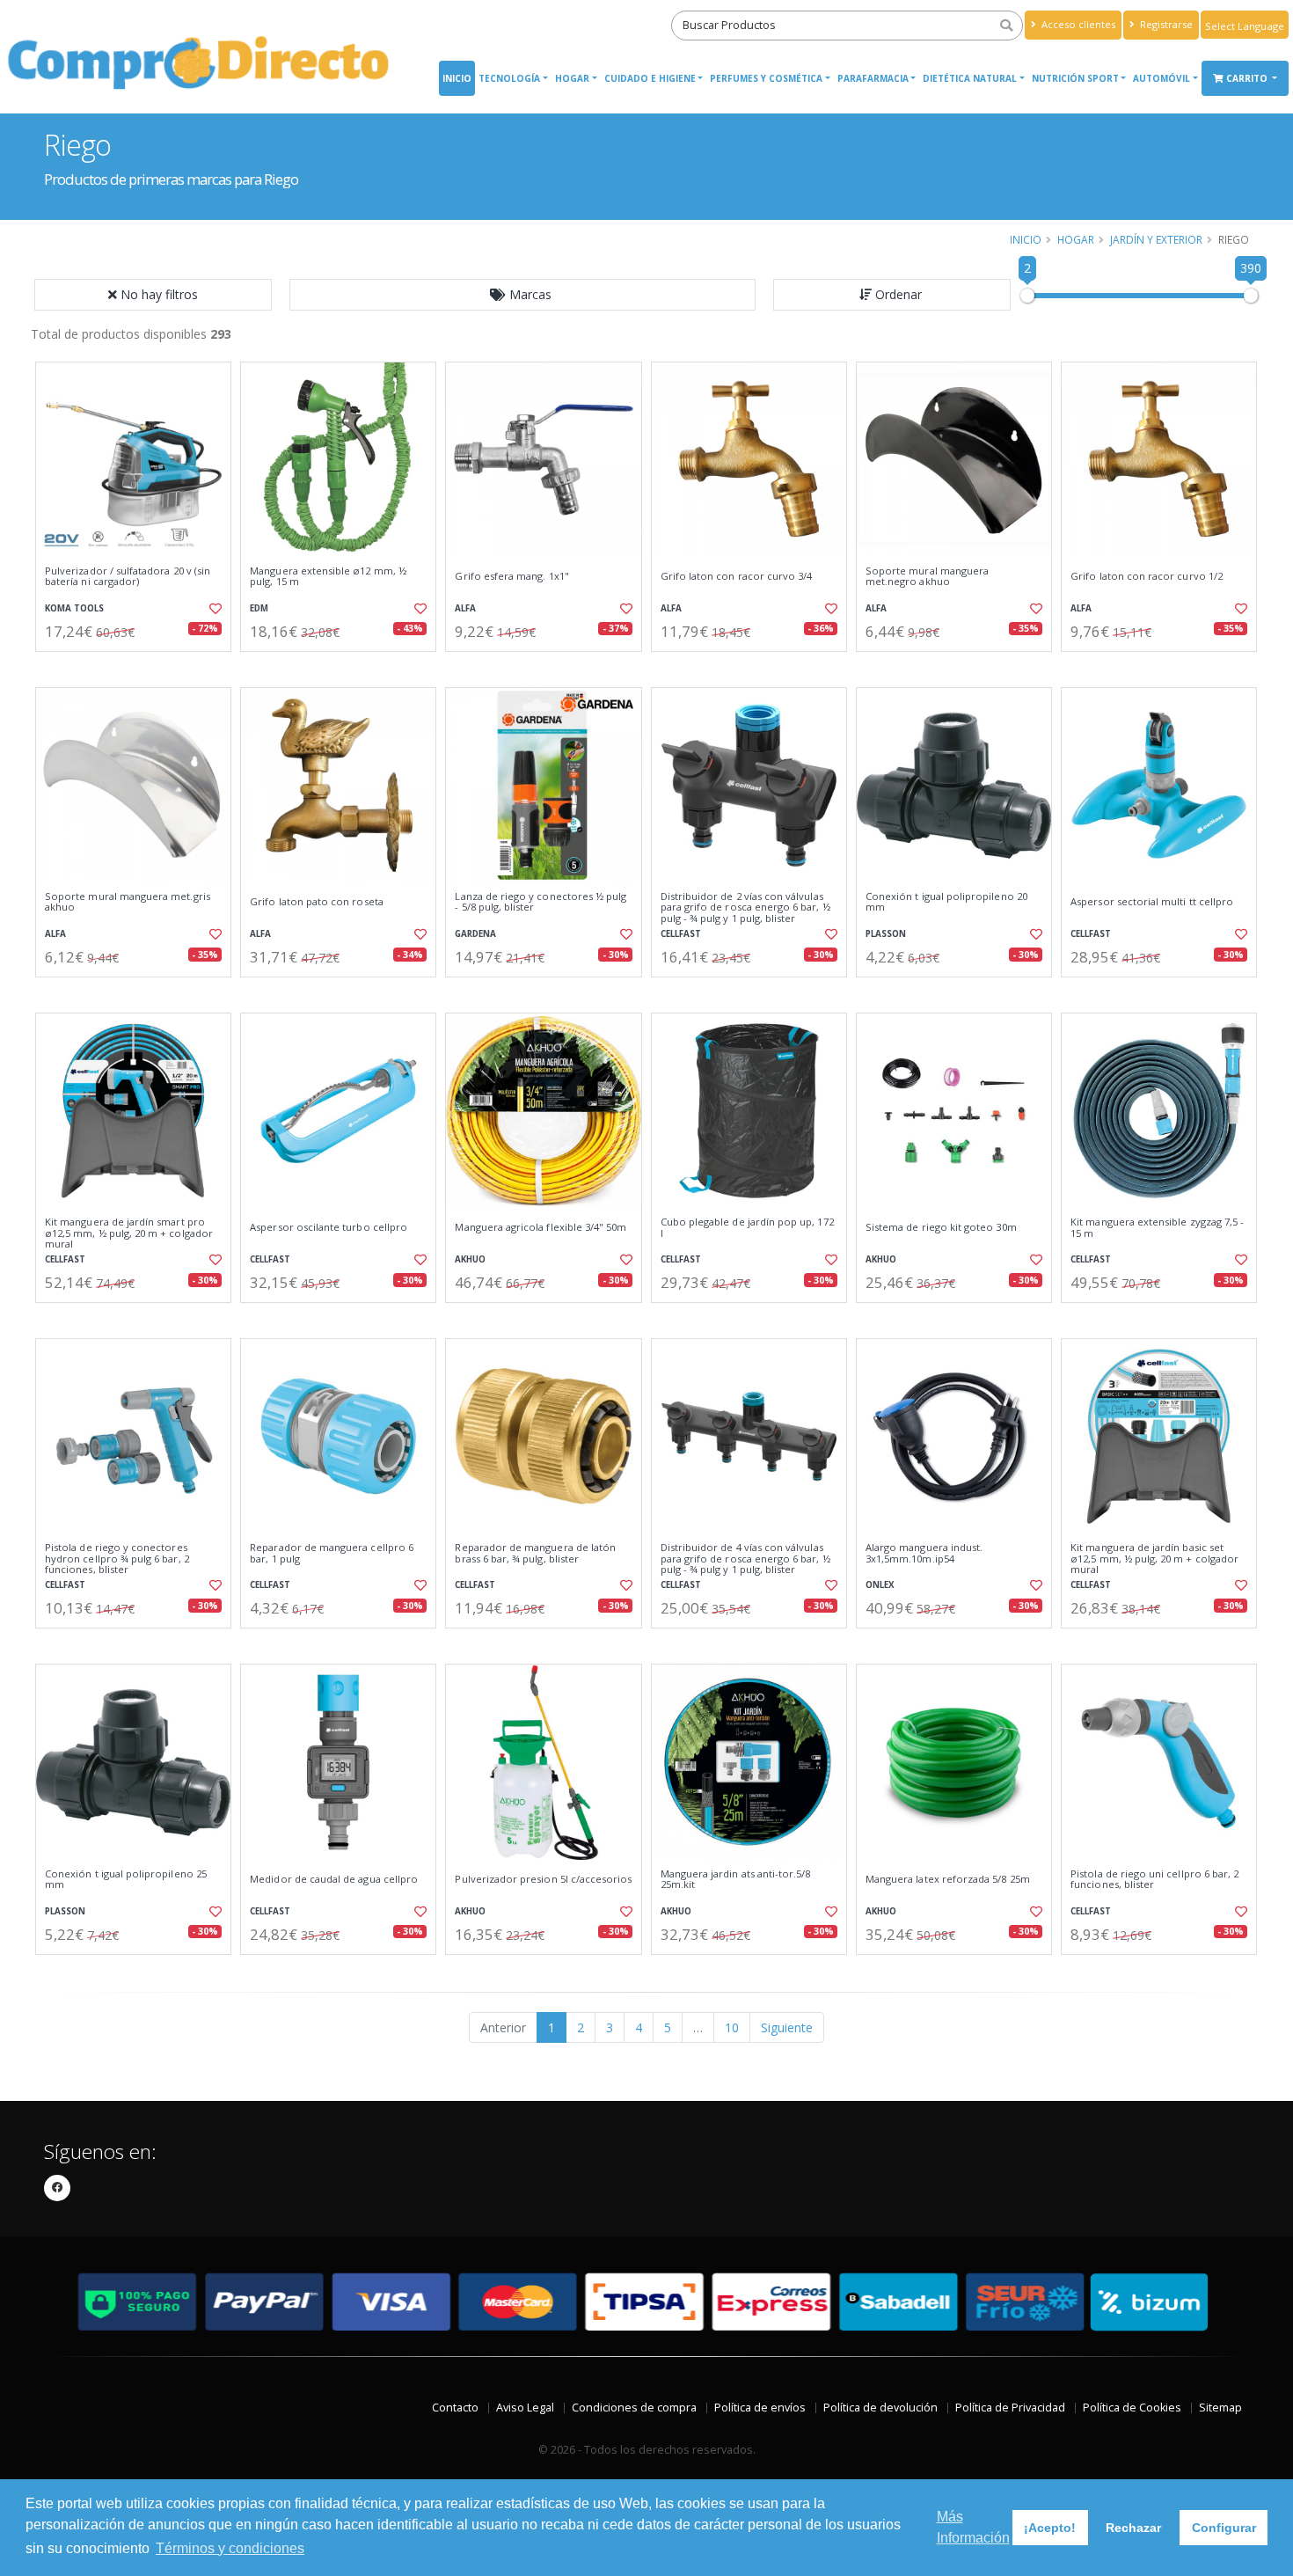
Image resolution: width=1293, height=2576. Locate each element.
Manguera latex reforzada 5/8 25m (948, 1879)
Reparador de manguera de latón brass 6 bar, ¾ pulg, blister (535, 1553)
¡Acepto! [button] (1050, 2528)
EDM (259, 608)
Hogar (572, 78)
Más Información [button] (973, 2527)
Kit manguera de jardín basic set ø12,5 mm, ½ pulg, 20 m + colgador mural (1154, 1559)
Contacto (455, 2408)
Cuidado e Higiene (650, 78)
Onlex (880, 1585)
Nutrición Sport (1075, 78)
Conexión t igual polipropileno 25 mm (126, 1880)
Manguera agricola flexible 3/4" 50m (541, 1227)
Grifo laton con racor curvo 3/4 (737, 576)
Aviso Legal (525, 2408)
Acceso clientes (1077, 24)
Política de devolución (880, 2408)
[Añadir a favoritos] (214, 609)
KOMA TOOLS (74, 608)
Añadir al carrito (139, 666)
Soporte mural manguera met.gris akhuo (128, 902)
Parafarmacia (873, 78)
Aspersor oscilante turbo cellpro (329, 1227)
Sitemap (1220, 2408)
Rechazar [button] (1133, 2528)
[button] (522, 295)
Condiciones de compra (634, 2408)
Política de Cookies (1132, 2408)
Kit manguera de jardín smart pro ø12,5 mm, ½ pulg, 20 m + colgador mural (129, 1233)
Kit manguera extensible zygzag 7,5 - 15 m (1157, 1228)
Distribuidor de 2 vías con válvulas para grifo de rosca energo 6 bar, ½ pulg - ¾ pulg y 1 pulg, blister (745, 907)
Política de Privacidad (1010, 2408)
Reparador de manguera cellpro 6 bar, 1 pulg (332, 1553)
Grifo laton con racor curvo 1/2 (1147, 576)
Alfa (465, 608)
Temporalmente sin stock (954, 666)
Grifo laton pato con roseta (317, 902)
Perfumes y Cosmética (766, 78)
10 (732, 2027)
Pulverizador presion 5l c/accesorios (543, 1879)
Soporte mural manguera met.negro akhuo (927, 577)
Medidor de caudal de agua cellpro (334, 1879)
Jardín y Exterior (1156, 239)
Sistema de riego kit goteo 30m (941, 1227)
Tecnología (509, 78)
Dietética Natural (970, 78)
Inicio (457, 78)
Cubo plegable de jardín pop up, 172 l (747, 1228)
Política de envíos (760, 2408)
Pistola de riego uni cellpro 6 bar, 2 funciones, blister (1154, 1880)
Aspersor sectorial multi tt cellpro (1152, 902)
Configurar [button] (1224, 2528)
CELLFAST (681, 934)
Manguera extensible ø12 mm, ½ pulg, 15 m (328, 577)
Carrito (1248, 78)
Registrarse (1165, 24)
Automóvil (1162, 78)
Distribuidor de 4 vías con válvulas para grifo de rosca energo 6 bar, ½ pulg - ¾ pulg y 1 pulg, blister (745, 1559)
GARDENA (475, 934)
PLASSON (886, 934)
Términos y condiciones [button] (230, 2548)
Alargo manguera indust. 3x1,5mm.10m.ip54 (924, 1553)
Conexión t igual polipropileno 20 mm (946, 902)
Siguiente (787, 2027)
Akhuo (470, 1259)
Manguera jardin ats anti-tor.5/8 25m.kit (736, 1880)
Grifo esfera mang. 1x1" (511, 576)
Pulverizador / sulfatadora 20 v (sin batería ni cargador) (128, 577)
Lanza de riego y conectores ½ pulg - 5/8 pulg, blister (541, 902)
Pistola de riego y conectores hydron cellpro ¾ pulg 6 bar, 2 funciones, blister (117, 1559)
